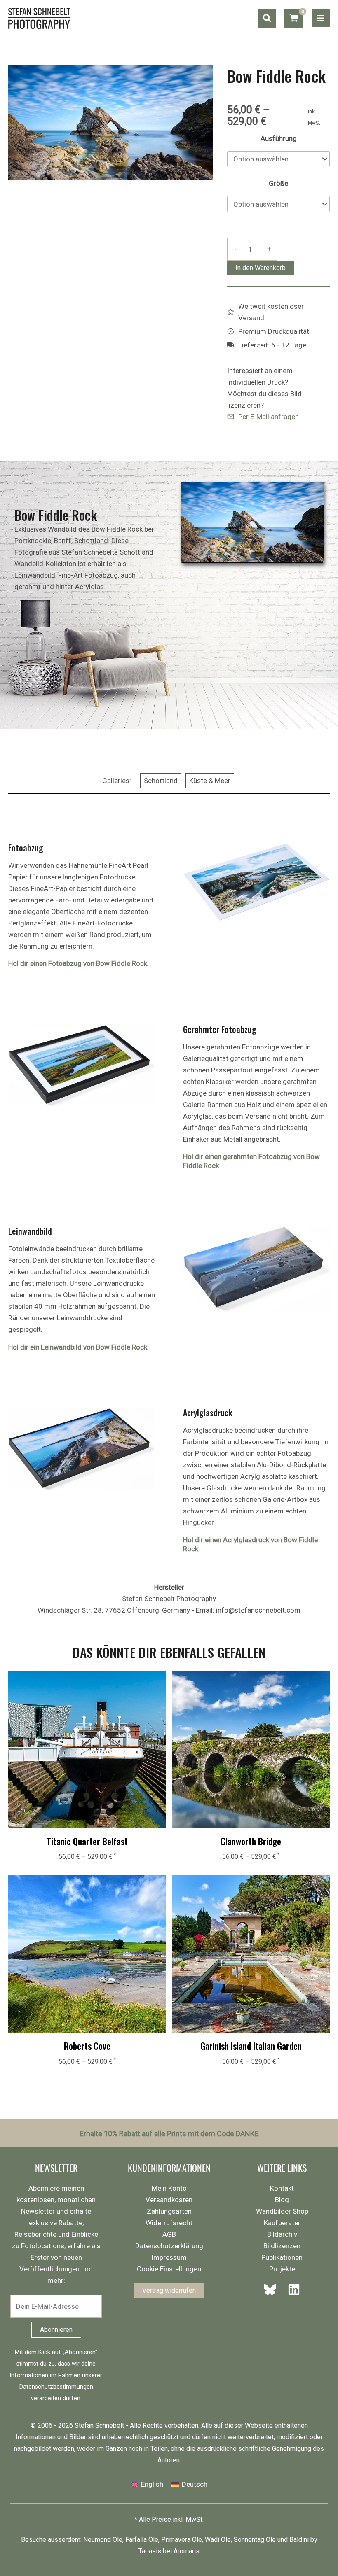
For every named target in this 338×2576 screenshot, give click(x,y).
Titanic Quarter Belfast (87, 1841)
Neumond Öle (103, 2540)
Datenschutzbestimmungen (56, 2387)
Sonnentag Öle (255, 2540)
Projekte (282, 2269)
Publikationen (282, 2257)
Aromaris (187, 2551)
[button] (267, 18)
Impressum (169, 2257)
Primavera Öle (182, 2540)
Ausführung (279, 138)
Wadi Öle (218, 2540)
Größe (278, 183)
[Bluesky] (272, 2289)
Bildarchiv (282, 2234)
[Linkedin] (291, 2289)
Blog (282, 2200)
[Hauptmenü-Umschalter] (321, 18)
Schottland (161, 781)
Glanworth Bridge (251, 1841)
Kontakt (282, 2188)
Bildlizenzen (282, 2246)
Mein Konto (169, 2188)
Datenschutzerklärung (169, 2246)
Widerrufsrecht (169, 2223)
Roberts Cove (87, 2046)
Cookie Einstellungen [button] (169, 2269)
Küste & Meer (210, 781)
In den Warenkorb (261, 268)
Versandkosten (169, 2200)
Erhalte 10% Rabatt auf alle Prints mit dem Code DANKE (169, 2134)
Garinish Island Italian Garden (251, 2046)
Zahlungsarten (169, 2211)
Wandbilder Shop (282, 2211)
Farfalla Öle (142, 2540)
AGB (169, 2234)
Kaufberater (282, 2223)
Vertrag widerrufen (169, 2290)
